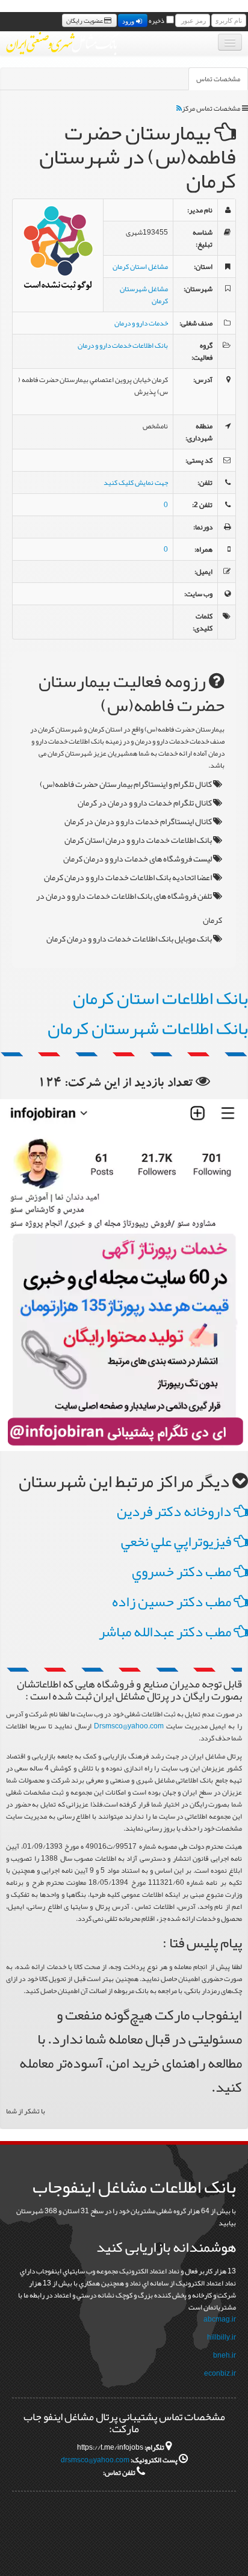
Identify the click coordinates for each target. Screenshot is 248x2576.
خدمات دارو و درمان (141, 323)
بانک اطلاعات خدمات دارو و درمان (123, 345)
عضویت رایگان (85, 20)
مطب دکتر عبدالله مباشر (166, 1632)
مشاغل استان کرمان (140, 267)
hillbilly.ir (222, 2337)
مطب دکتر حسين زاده (173, 1601)
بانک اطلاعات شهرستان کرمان (148, 1028)
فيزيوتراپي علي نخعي (177, 1541)
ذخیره (157, 20)
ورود (129, 20)
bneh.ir (225, 2355)
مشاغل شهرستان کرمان (144, 295)
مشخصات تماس (218, 79)
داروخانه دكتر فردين (175, 1511)
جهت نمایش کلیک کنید (136, 482)
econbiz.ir (220, 2373)
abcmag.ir (220, 2319)
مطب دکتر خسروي (183, 1571)
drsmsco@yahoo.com (95, 2460)
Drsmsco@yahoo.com (129, 1726)
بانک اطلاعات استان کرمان (160, 998)
